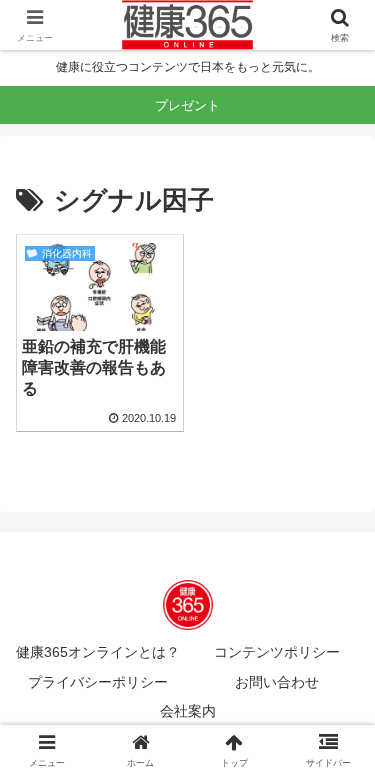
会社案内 (188, 711)
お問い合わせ (277, 682)
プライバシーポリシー (98, 682)
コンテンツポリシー (277, 652)
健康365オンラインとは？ (98, 652)
